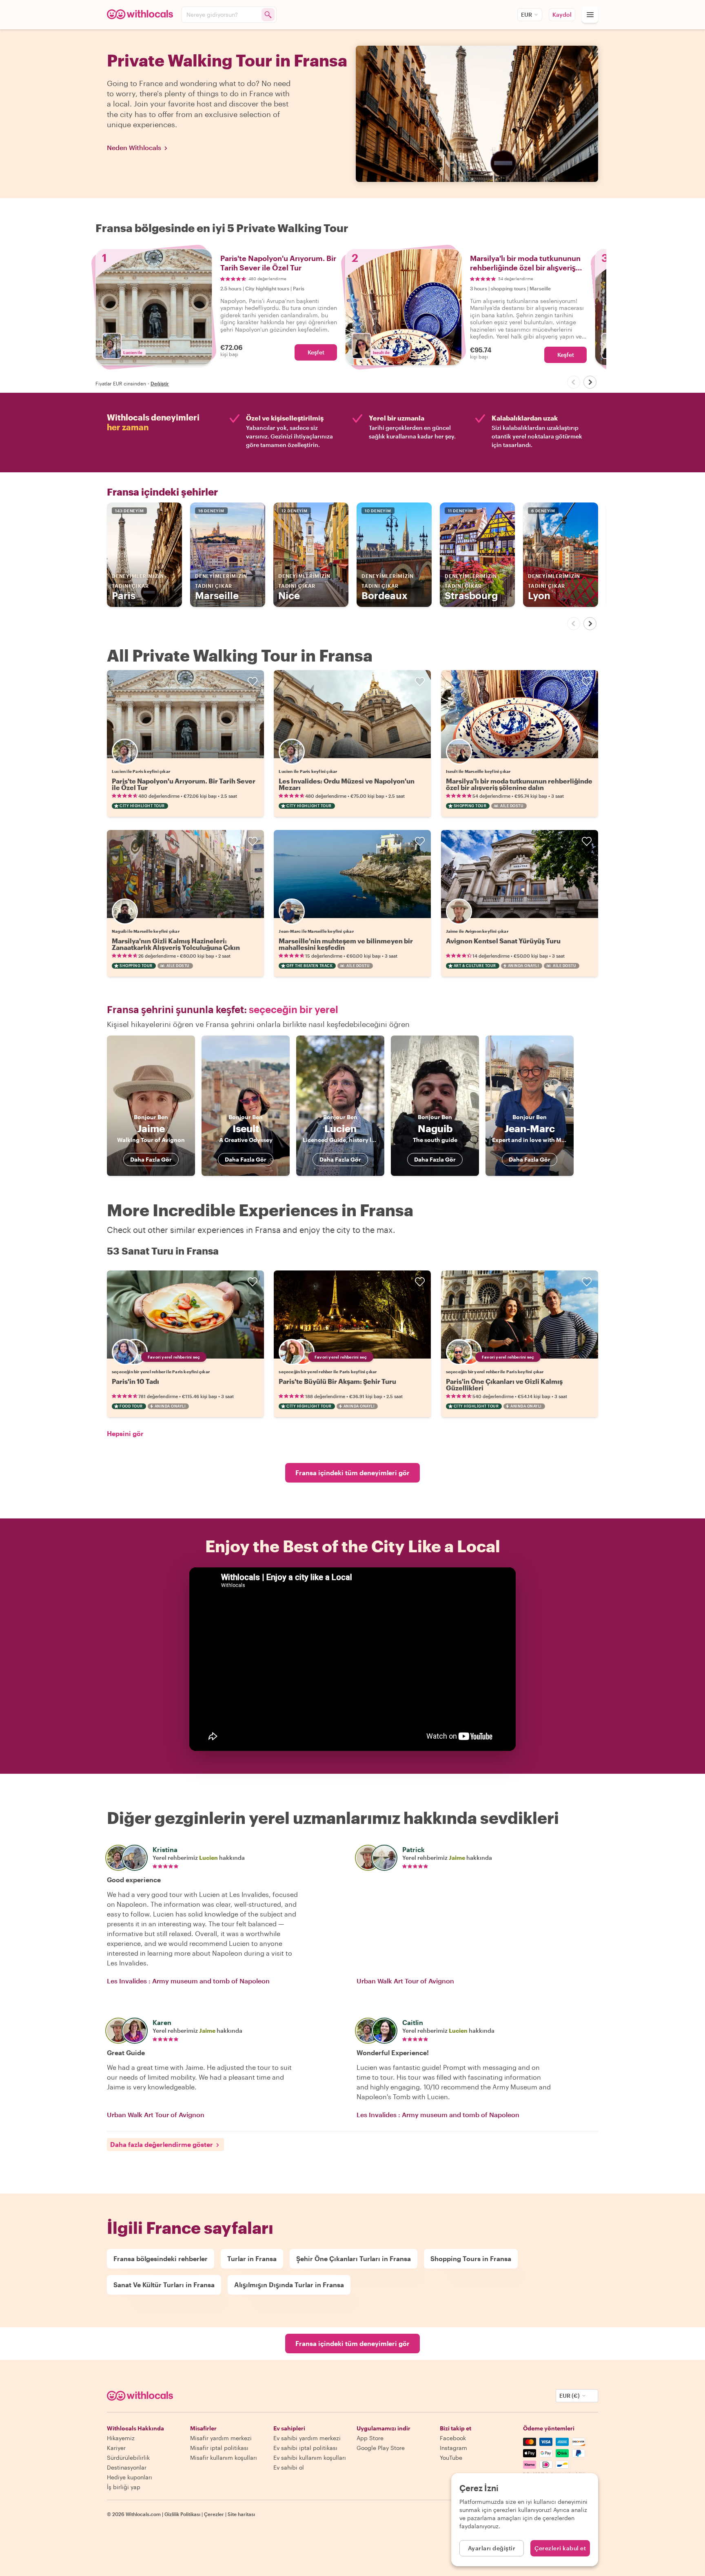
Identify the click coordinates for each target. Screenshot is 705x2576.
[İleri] (590, 382)
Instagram (453, 2448)
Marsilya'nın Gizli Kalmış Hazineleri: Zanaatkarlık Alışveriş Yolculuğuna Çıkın (176, 944)
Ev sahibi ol (289, 2467)
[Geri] (574, 382)
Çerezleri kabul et (560, 2548)
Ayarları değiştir (492, 2548)
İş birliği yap (124, 2487)
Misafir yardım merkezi (221, 2438)
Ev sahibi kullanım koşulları (310, 2458)
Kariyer (116, 2448)
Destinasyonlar (127, 2467)
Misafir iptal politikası (219, 2448)
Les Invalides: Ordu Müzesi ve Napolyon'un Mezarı (347, 784)
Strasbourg (471, 587)
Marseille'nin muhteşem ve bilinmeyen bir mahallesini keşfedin (346, 944)
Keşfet (316, 352)
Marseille (221, 587)
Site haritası (241, 2514)
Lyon (554, 587)
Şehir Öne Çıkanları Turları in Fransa (354, 2258)
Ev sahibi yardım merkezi (307, 2438)
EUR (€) (570, 2396)
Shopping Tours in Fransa (471, 2258)
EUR (527, 14)
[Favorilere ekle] (253, 682)
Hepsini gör (125, 1433)
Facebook (453, 2438)
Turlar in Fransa (252, 2258)
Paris (138, 587)
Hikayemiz (121, 2438)
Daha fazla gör (151, 1159)
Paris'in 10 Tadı (135, 1381)
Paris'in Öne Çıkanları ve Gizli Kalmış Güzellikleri (504, 1384)
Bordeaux (388, 587)
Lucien (208, 1858)
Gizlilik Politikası (182, 2514)
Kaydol (562, 14)
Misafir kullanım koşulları (224, 2458)
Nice (304, 587)
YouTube (451, 2458)
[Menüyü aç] (590, 15)
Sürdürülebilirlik (128, 2458)
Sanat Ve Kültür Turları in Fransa (164, 2285)
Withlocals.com (143, 2514)
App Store (370, 2438)
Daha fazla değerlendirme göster (162, 2144)
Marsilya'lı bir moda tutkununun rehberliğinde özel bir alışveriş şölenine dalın (519, 784)
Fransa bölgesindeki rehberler (161, 2258)
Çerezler (214, 2514)
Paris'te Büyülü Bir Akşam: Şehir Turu (337, 1381)
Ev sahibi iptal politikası (305, 2448)
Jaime (457, 1858)
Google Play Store (381, 2448)
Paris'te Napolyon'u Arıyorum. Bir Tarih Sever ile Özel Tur (184, 784)
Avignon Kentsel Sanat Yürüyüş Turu (503, 941)
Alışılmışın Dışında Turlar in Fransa (289, 2285)
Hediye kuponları (130, 2477)
